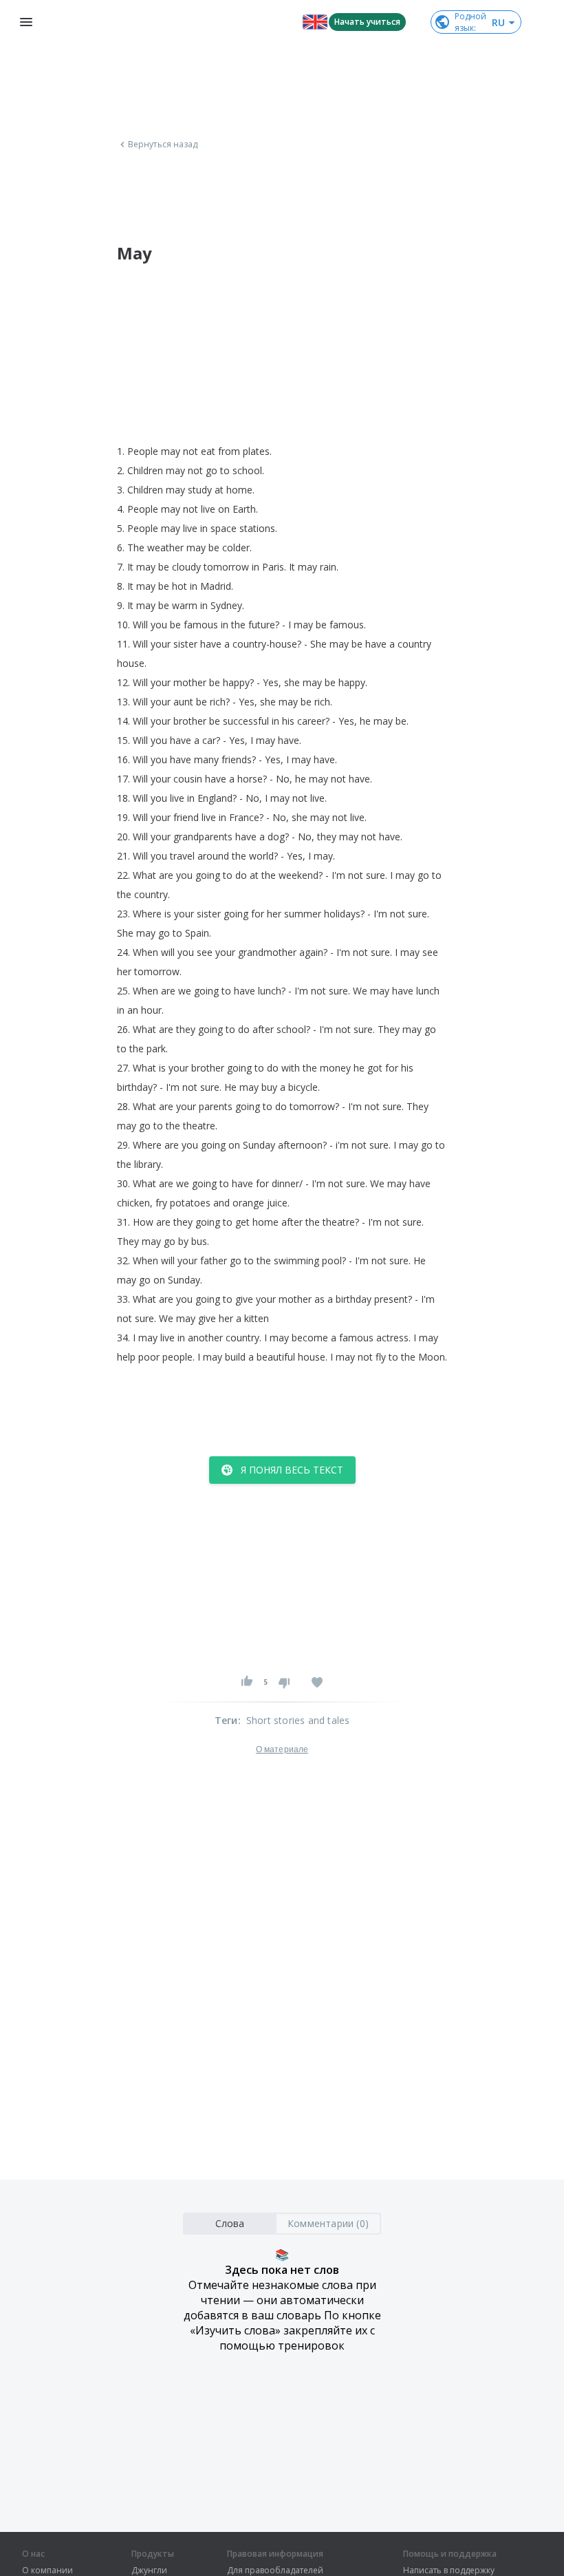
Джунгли (149, 2570)
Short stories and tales (298, 1720)
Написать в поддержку (449, 2570)
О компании (47, 2570)
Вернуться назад (163, 145)
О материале (282, 1749)
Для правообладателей (275, 2570)
